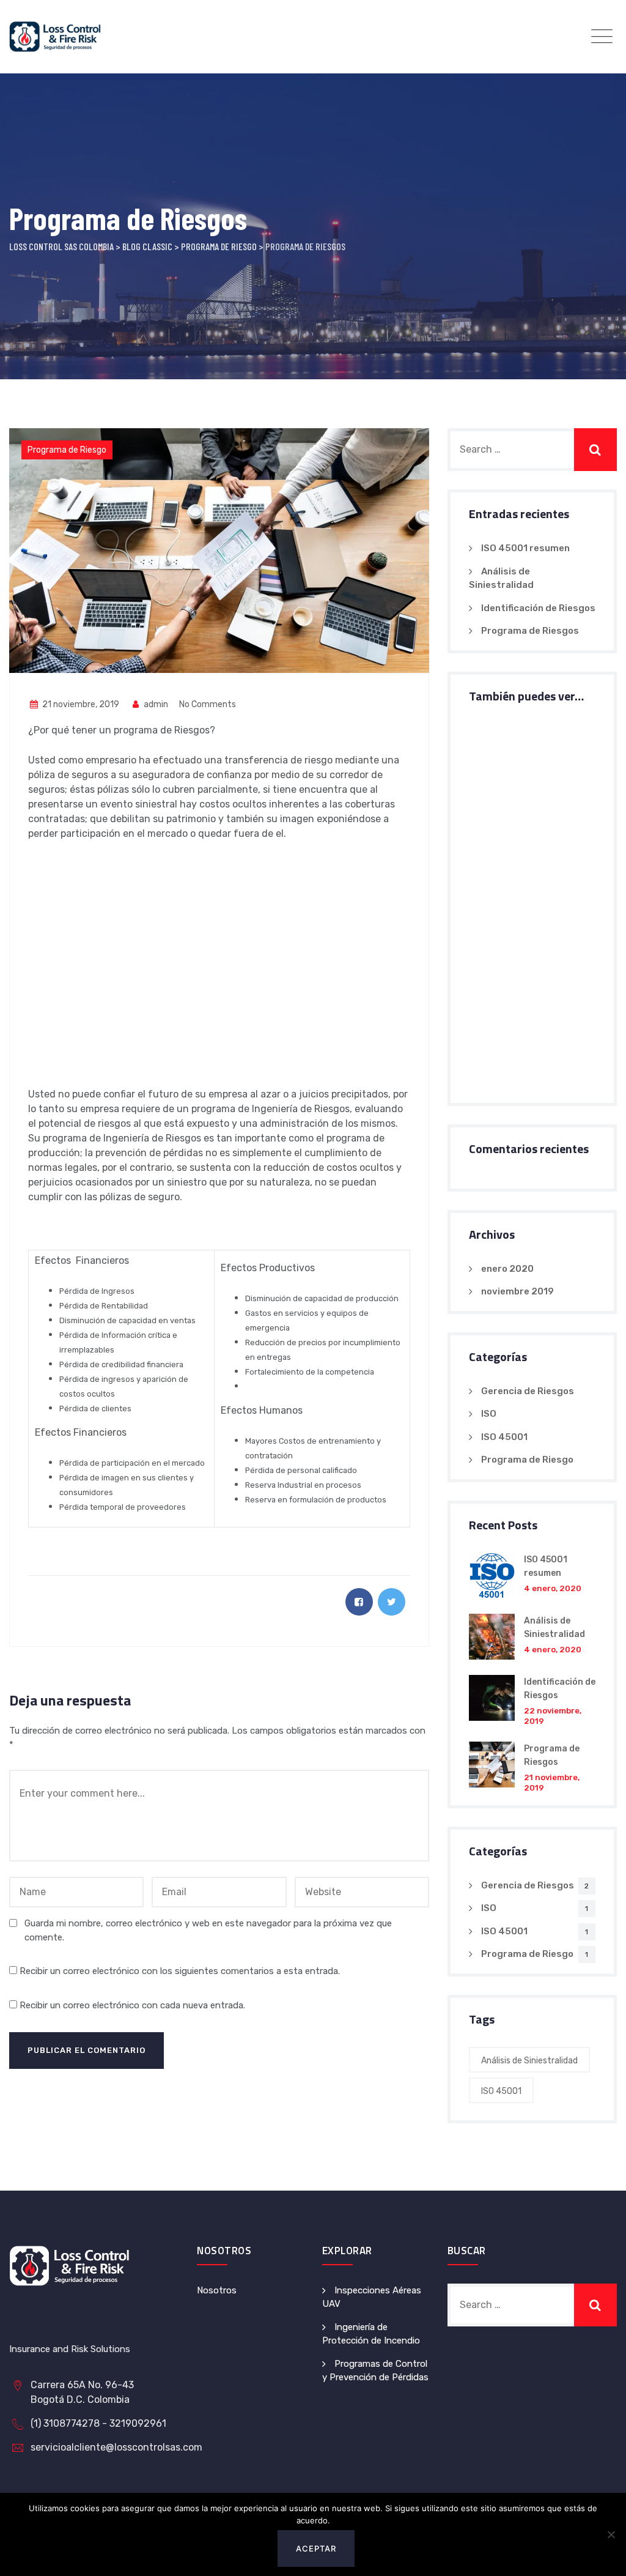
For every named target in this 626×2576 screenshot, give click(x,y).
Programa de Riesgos (530, 631)
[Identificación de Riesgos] (492, 1701)
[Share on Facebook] (359, 1602)
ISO (489, 1414)
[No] (611, 2534)
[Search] (595, 450)
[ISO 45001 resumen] (492, 1576)
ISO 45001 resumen (525, 548)
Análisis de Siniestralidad (529, 2061)
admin (155, 704)
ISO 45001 (504, 1437)
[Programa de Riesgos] (492, 1767)
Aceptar (316, 2548)
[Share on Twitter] (392, 1602)
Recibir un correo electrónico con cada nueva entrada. (132, 2005)
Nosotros (217, 2290)
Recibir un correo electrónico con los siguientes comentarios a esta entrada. (180, 1971)
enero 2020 (507, 1269)
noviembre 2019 (517, 1291)
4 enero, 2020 (553, 1588)
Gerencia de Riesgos (528, 1391)
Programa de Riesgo (67, 450)
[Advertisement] (219, 971)
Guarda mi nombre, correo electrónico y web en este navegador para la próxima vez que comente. (208, 1930)
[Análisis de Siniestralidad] (492, 1637)
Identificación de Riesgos (538, 608)
